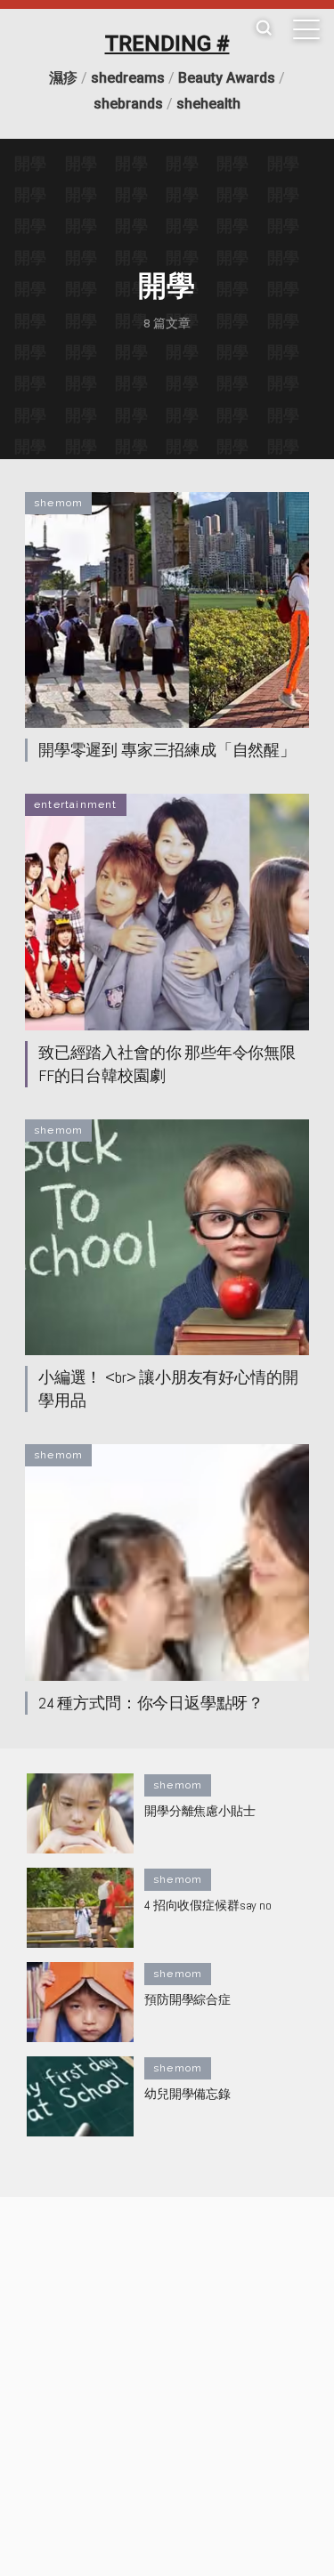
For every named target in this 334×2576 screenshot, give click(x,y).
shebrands (128, 104)
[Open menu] (306, 29)
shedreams (128, 78)
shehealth (208, 104)
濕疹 (63, 78)
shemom (58, 503)
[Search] (264, 29)
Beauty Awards (227, 78)
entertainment (76, 804)
